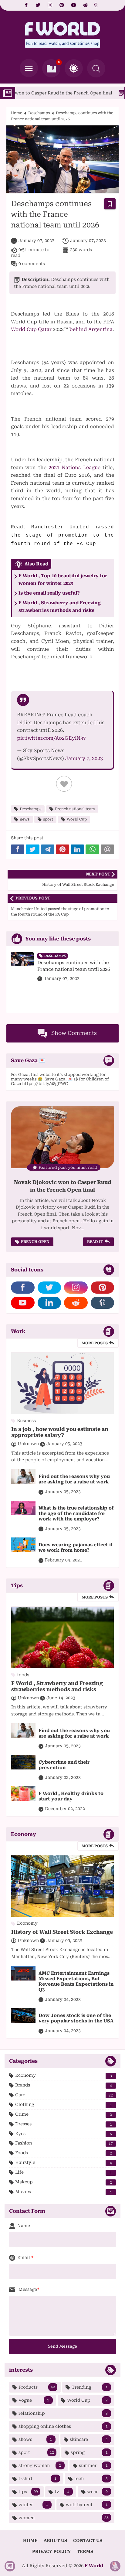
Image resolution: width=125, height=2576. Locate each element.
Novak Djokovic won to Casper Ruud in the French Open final (63, 1186)
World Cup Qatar (31, 329)
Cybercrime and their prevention (64, 1765)
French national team (75, 809)
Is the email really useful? (49, 593)
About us (55, 2540)
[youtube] (74, 5)
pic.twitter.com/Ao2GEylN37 (51, 738)
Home (17, 113)
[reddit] (85, 5)
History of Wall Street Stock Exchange (62, 1932)
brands (64, 2085)
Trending (90, 2387)
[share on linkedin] (77, 849)
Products (37, 2387)
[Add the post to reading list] (110, 204)
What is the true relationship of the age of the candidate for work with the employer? (76, 1513)
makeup (64, 2182)
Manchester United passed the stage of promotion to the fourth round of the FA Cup (62, 536)
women (64, 2518)
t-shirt (37, 2479)
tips (28, 2492)
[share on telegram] (48, 849)
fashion (64, 2143)
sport (48, 819)
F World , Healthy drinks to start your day (71, 1796)
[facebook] (26, 5)
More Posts (95, 1343)
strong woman (40, 2465)
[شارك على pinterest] (62, 849)
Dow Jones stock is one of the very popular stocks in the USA (76, 2018)
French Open (35, 1242)
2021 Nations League (74, 467)
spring (89, 2452)
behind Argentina (91, 329)
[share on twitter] (32, 849)
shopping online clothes (63, 2426)
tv (62, 2492)
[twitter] (38, 5)
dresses (64, 2124)
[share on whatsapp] (92, 849)
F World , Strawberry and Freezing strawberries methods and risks (60, 607)
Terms (85, 2551)
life (64, 2172)
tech (91, 2479)
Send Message (62, 2346)
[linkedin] (49, 1303)
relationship (63, 2413)
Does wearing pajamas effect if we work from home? (76, 1547)
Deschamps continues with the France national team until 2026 (74, 966)
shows (35, 2439)
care (64, 2095)
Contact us (88, 2540)
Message (27, 2289)
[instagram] (50, 5)
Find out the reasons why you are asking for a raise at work (74, 1479)
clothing (64, 2105)
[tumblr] (96, 5)
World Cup (77, 819)
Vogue (34, 2400)
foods (64, 2153)
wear (97, 2492)
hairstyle (64, 2163)
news (25, 819)
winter (33, 2505)
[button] (74, 68)
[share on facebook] (18, 849)
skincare (89, 2439)
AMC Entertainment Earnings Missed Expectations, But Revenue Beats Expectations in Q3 (76, 1981)
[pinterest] (62, 5)
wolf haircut (87, 2505)
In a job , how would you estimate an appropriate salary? (60, 1432)
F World (94, 2566)
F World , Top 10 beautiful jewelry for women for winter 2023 (63, 580)
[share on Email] (107, 849)
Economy (64, 2075)
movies (64, 2192)
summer (93, 2465)
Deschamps (39, 113)
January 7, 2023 (84, 758)
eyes (64, 2134)
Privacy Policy (51, 2551)
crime (64, 2114)
